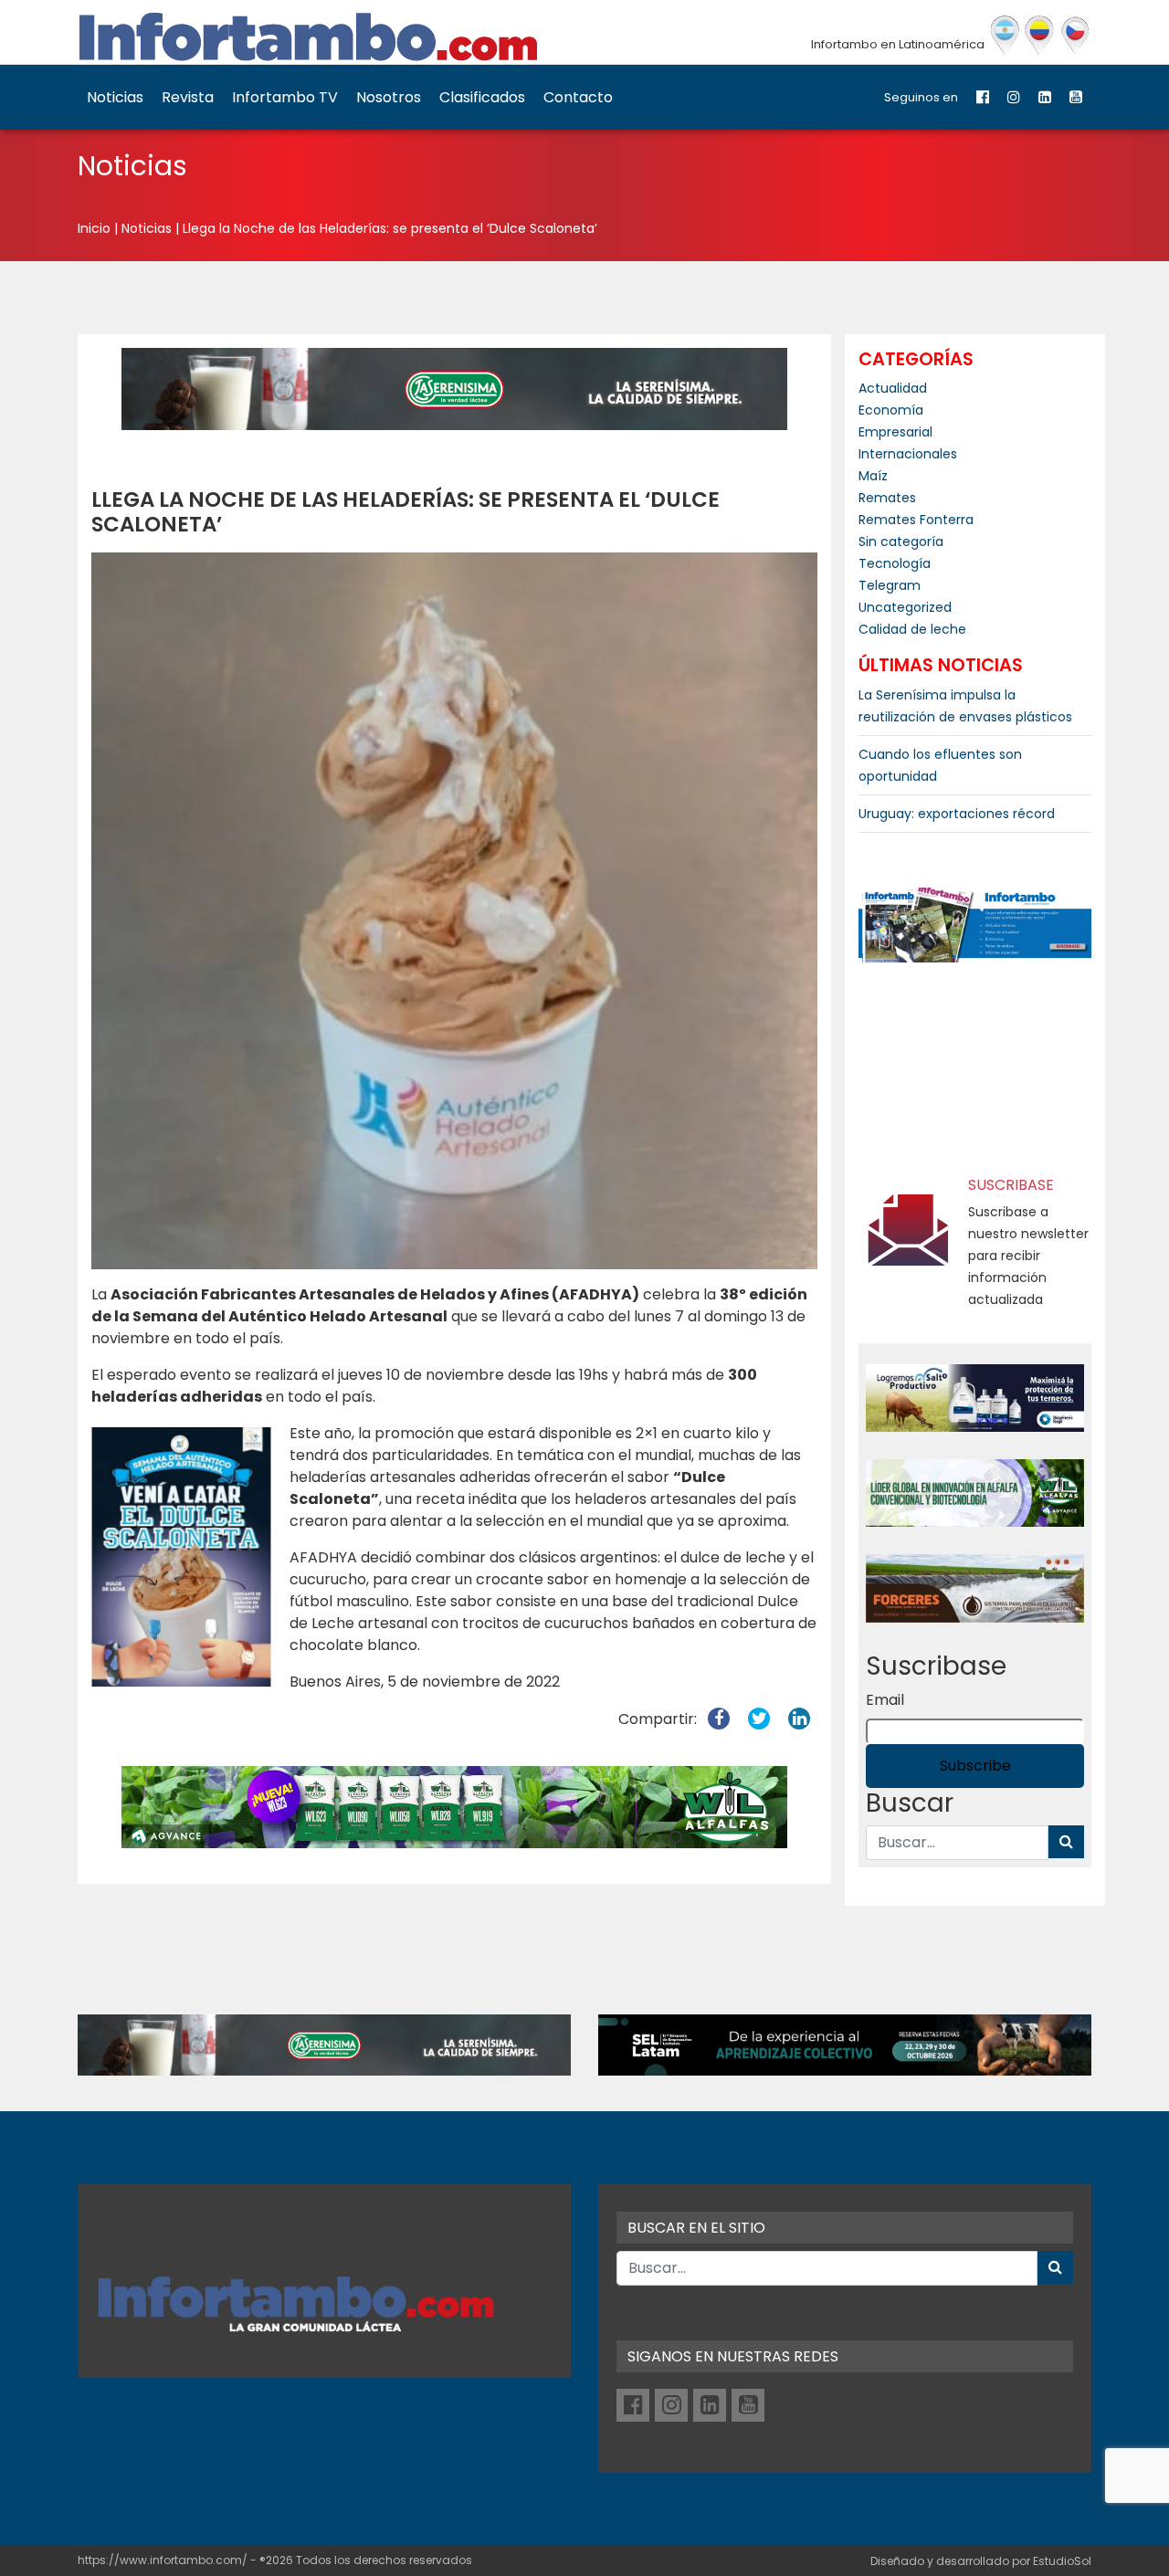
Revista (188, 97)
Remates (887, 498)
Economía (891, 410)
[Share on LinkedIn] (799, 1719)
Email (885, 1700)
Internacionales (908, 454)
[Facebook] (983, 97)
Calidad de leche (912, 629)
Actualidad (893, 388)
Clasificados (482, 97)
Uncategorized (905, 607)
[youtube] (1076, 97)
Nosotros (389, 97)
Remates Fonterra (916, 520)
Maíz (873, 476)
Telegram (890, 585)
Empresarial (895, 432)
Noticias (115, 97)
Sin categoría (901, 541)
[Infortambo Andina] (1040, 36)
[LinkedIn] (1045, 97)
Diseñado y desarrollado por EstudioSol (981, 2561)
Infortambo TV (285, 97)
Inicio (94, 228)
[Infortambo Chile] (1075, 36)
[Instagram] (1014, 97)
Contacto (578, 97)
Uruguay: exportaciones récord (957, 814)
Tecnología (895, 563)
